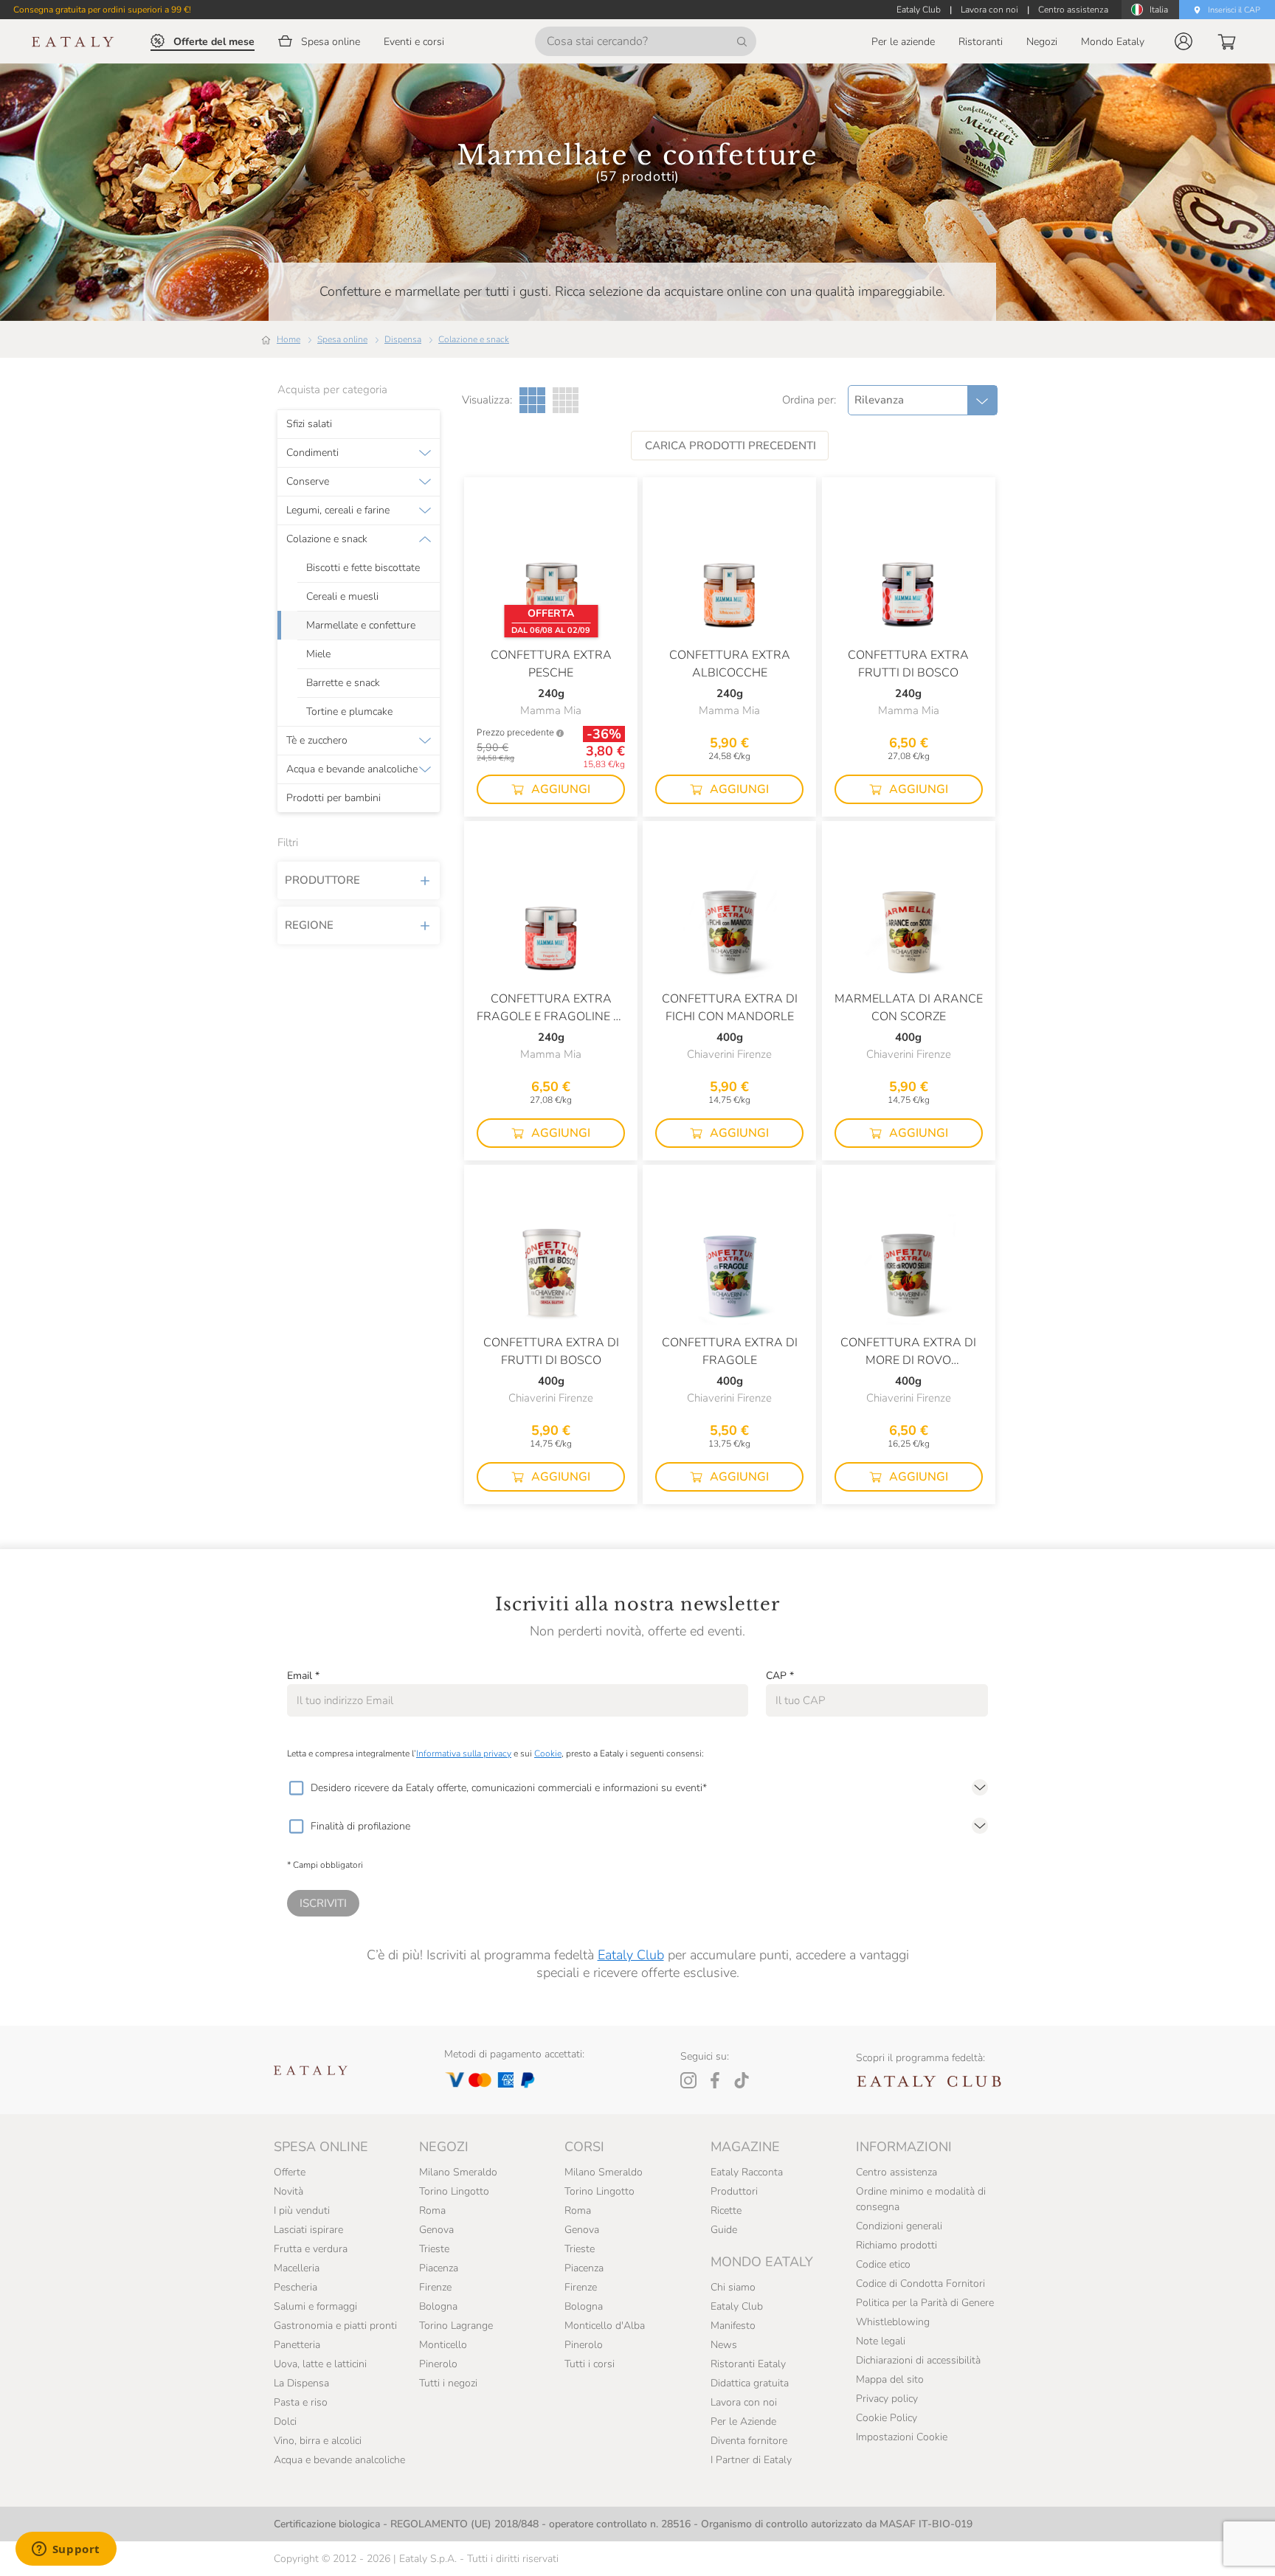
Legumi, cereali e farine (338, 510)
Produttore (322, 880)
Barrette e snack (343, 683)
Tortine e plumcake (349, 712)
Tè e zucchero (317, 741)
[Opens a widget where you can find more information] (66, 2550)
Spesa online (342, 339)
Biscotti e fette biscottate (363, 568)
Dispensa (403, 339)
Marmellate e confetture (361, 626)
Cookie (548, 1753)
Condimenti (312, 453)
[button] (1184, 41)
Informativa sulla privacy (464, 1753)
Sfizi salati (309, 424)
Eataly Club (631, 1955)
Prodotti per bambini (334, 798)
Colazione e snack (474, 339)
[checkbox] (296, 1788)
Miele (318, 654)
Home (288, 339)
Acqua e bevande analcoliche (352, 769)
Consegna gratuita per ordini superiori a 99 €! (102, 10)
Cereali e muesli (342, 597)
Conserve (308, 482)
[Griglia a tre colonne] (532, 400)
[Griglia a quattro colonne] (566, 400)
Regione (309, 925)
